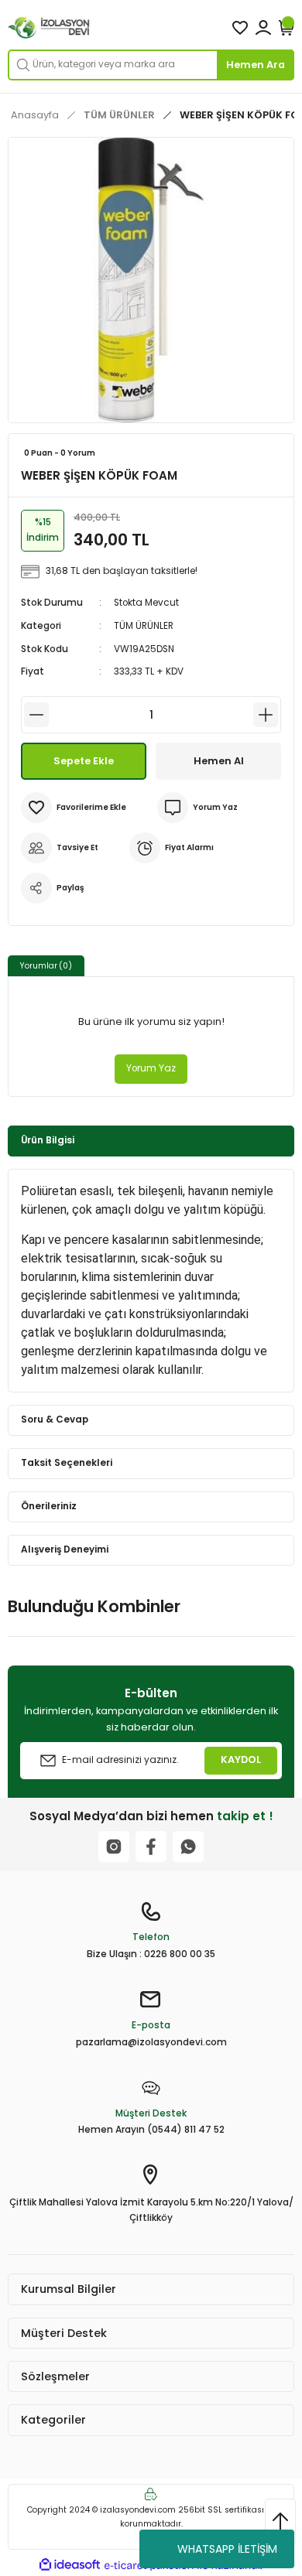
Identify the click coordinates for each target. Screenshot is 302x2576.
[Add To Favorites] (74, 808)
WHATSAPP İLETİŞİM (227, 2549)
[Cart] (287, 28)
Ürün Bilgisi (48, 1140)
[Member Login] (263, 28)
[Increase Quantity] (266, 715)
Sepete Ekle (84, 761)
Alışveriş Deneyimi (65, 1549)
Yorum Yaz (151, 1068)
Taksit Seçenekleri (67, 1463)
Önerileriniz (49, 1506)
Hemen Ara (256, 65)
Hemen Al (219, 761)
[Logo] (50, 28)
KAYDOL (241, 1759)
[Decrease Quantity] (36, 715)
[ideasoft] (70, 2565)
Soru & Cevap (55, 1420)
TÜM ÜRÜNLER (144, 626)
